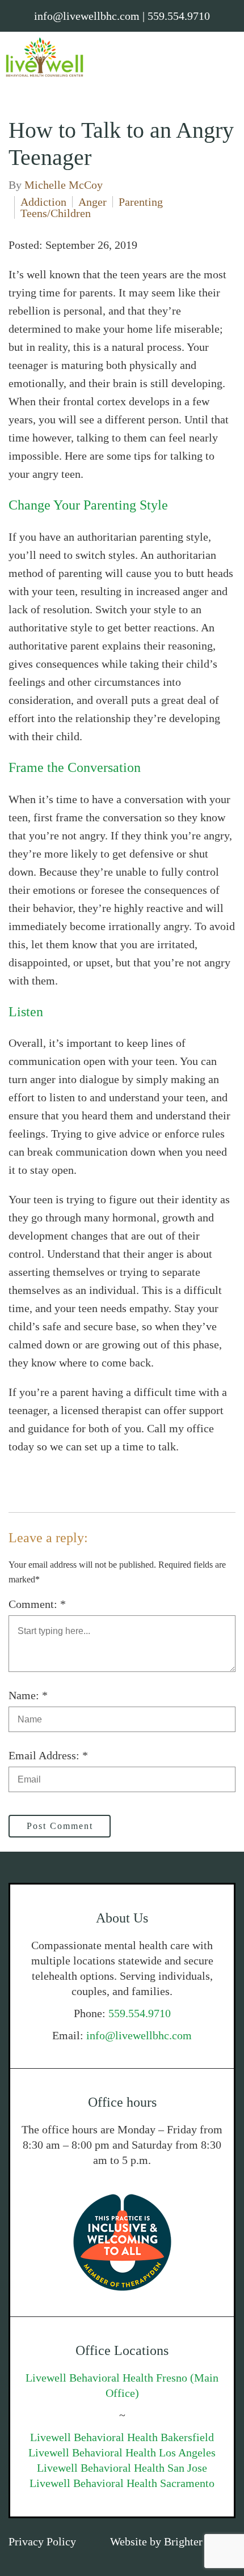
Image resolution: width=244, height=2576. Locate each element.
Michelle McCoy (64, 185)
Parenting (141, 202)
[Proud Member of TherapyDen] (122, 2242)
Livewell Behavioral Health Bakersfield (122, 2437)
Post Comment (60, 1826)
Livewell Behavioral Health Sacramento (122, 2483)
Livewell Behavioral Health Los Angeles (122, 2452)
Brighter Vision (200, 2541)
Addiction (43, 202)
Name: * (28, 1695)
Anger (92, 202)
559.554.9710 (140, 2013)
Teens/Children (56, 213)
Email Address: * (48, 1755)
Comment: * (37, 1604)
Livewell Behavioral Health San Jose (122, 2468)
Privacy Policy (42, 2541)
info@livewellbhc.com (139, 2035)
